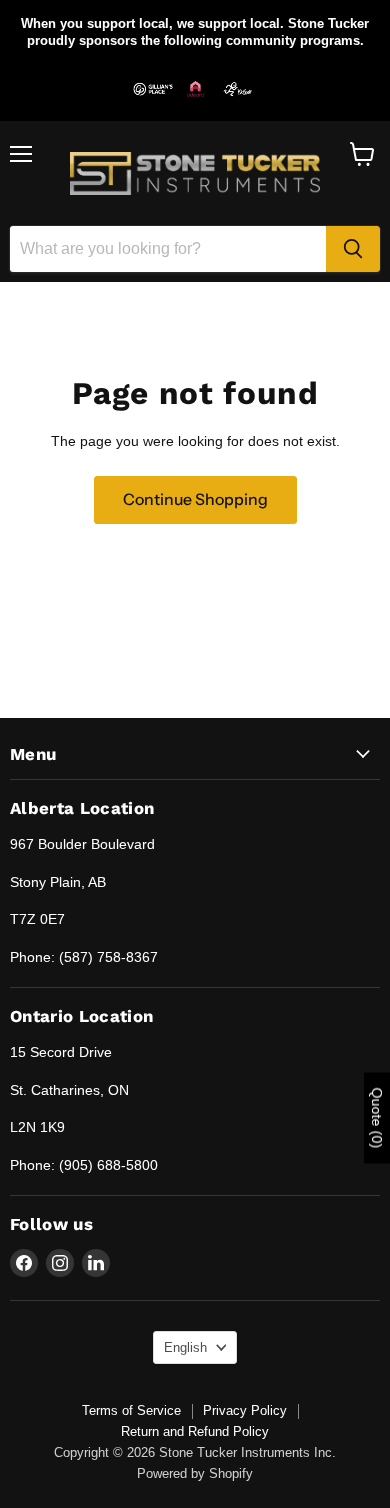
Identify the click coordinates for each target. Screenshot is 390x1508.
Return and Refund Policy (195, 1431)
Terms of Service (131, 1410)
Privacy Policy (245, 1410)
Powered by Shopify (195, 1473)
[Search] (353, 249)
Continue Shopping (195, 499)
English (185, 1347)
